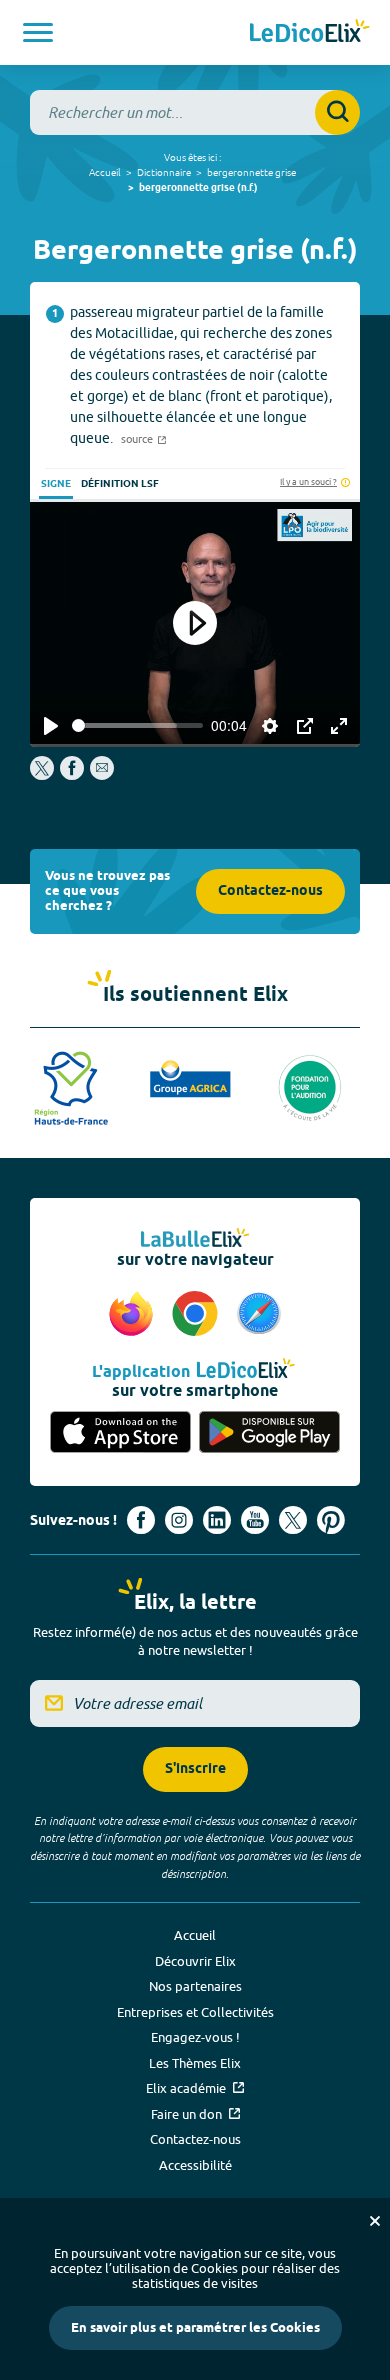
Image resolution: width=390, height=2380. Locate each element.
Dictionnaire (164, 172)
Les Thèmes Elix (195, 2063)
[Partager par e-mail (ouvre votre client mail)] (102, 775)
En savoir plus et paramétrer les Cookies (195, 2328)
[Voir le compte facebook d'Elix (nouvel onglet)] (141, 1520)
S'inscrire (195, 1769)
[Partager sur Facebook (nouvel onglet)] (72, 775)
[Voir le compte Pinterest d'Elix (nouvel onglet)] (331, 1520)
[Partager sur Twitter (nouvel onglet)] (43, 775)
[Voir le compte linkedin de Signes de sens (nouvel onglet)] (217, 1520)
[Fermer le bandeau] (375, 2221)
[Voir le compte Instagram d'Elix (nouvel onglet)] (179, 1520)
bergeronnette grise (251, 172)
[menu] (38, 32)
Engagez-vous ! (195, 2037)
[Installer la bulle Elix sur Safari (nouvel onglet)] (259, 1315)
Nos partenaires (195, 1986)
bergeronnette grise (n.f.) (198, 188)
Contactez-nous (270, 891)
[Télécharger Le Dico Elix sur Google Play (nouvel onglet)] (269, 1433)
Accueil (105, 172)
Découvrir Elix (195, 1961)
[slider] (137, 725)
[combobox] (195, 112)
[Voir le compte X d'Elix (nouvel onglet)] (293, 1520)
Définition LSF (120, 484)
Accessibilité (195, 2165)
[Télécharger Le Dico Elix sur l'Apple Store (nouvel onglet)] (120, 1433)
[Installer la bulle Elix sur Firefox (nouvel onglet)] (134, 1315)
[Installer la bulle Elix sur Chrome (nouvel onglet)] (198, 1315)
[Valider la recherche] (337, 112)
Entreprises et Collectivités (195, 2012)
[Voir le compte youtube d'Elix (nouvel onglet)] (255, 1520)
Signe (56, 484)
